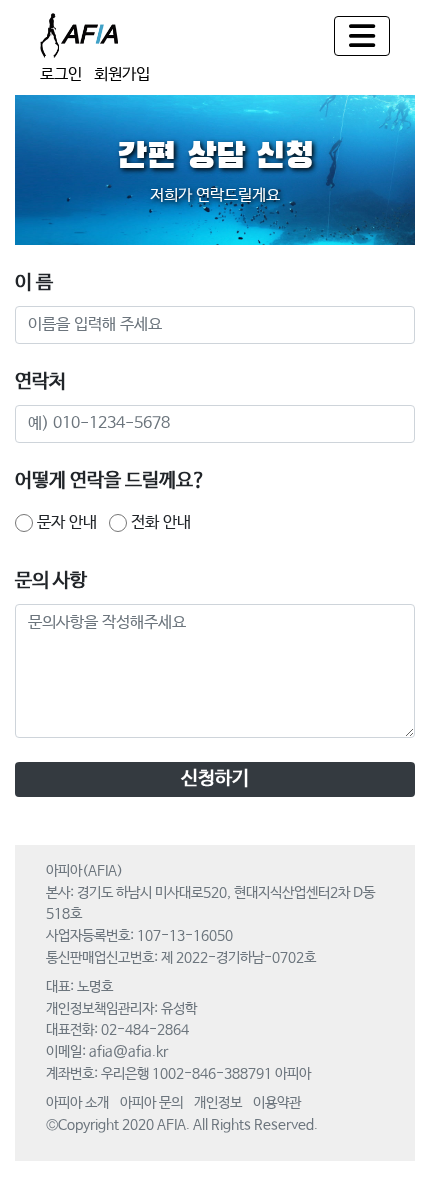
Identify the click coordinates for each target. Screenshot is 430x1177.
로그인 (61, 74)
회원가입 (122, 74)
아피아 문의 (151, 1103)
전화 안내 (161, 522)
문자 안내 (67, 522)
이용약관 (277, 1103)
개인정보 (218, 1103)
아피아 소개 (77, 1103)
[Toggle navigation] (362, 36)
